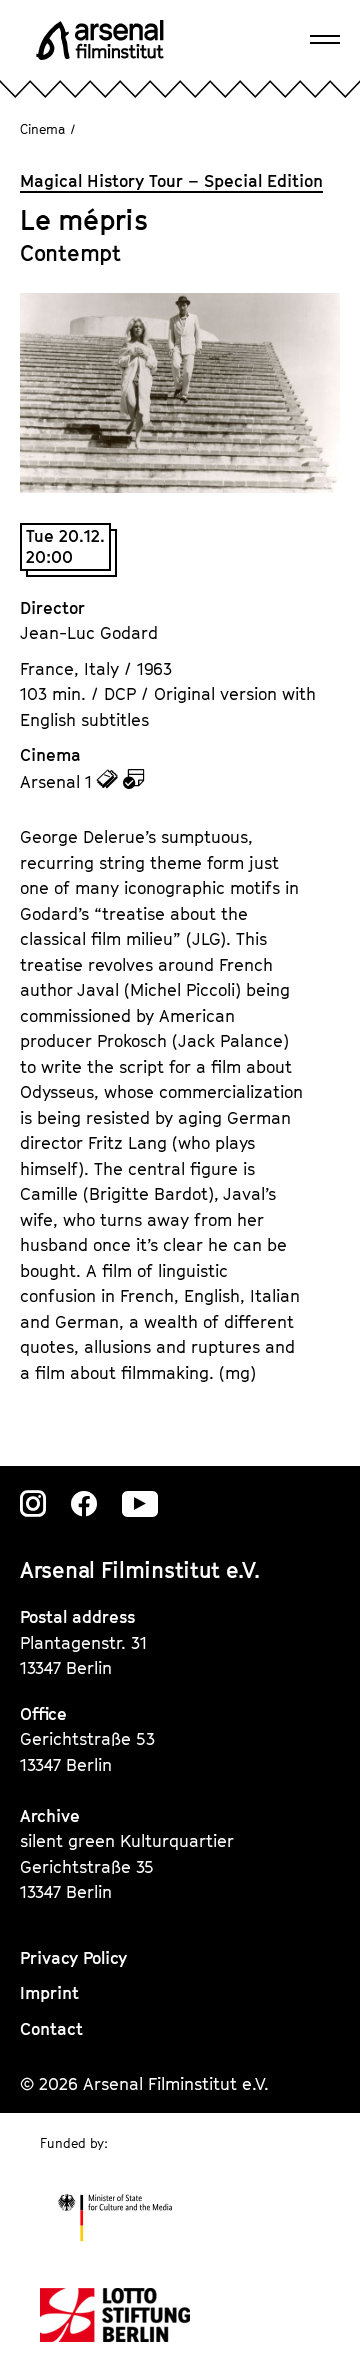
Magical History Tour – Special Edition (171, 181)
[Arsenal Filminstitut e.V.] (100, 40)
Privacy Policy (73, 1958)
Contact (51, 2029)
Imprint (49, 1993)
